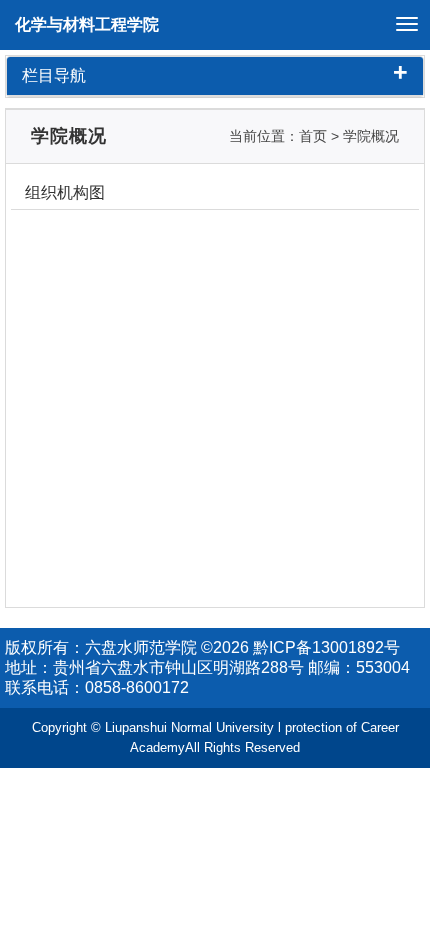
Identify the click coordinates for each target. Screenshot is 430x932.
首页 (313, 136)
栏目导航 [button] (215, 76)
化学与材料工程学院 (87, 24)
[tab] (215, 76)
